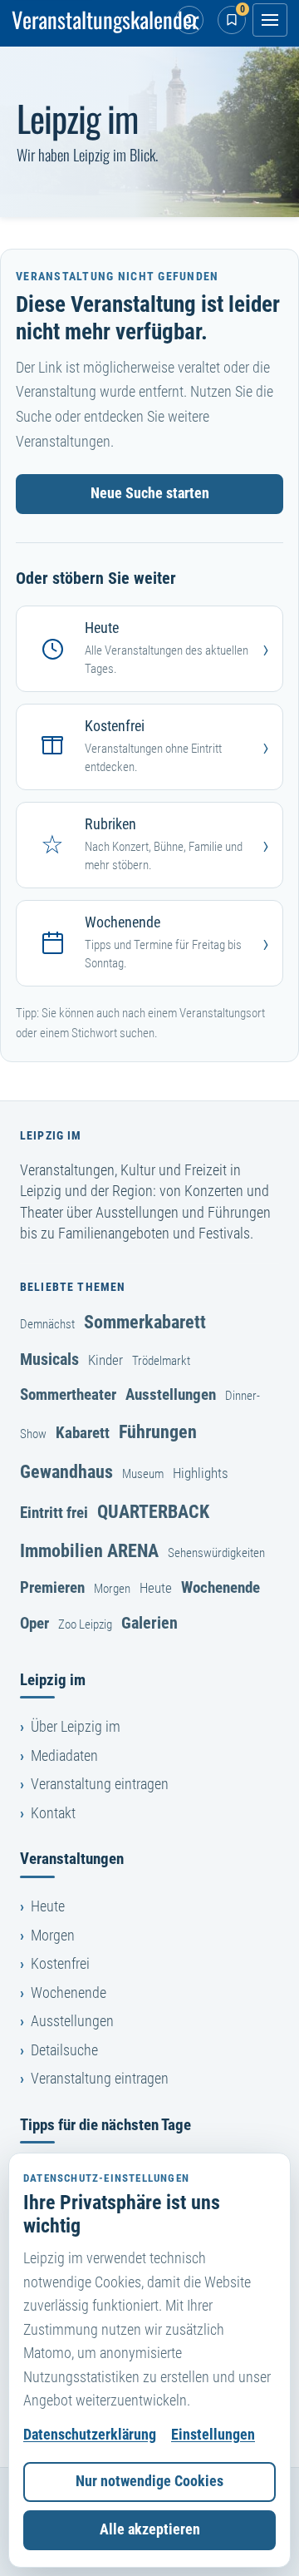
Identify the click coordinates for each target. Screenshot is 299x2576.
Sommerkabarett (145, 1322)
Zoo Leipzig (85, 1624)
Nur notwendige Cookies (149, 2481)
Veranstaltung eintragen (100, 1784)
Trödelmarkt (161, 1361)
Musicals (49, 1359)
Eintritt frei (54, 1513)
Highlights (201, 1473)
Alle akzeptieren (150, 2529)
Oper (34, 1623)
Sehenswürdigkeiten (216, 1553)
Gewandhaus (66, 1471)
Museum (143, 1474)
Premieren (52, 1587)
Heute (156, 1588)
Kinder (105, 1360)
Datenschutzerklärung (90, 2435)
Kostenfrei (60, 1964)
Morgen (112, 1589)
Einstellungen (213, 2435)
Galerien (149, 1623)
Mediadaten (64, 1756)
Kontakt (53, 1813)
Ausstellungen (171, 1394)
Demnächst (47, 1324)
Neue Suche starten (150, 493)
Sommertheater (68, 1394)
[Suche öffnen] (189, 20)
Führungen (158, 1431)
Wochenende (221, 1587)
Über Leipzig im (76, 1727)
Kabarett (83, 1433)
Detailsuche (64, 2050)
